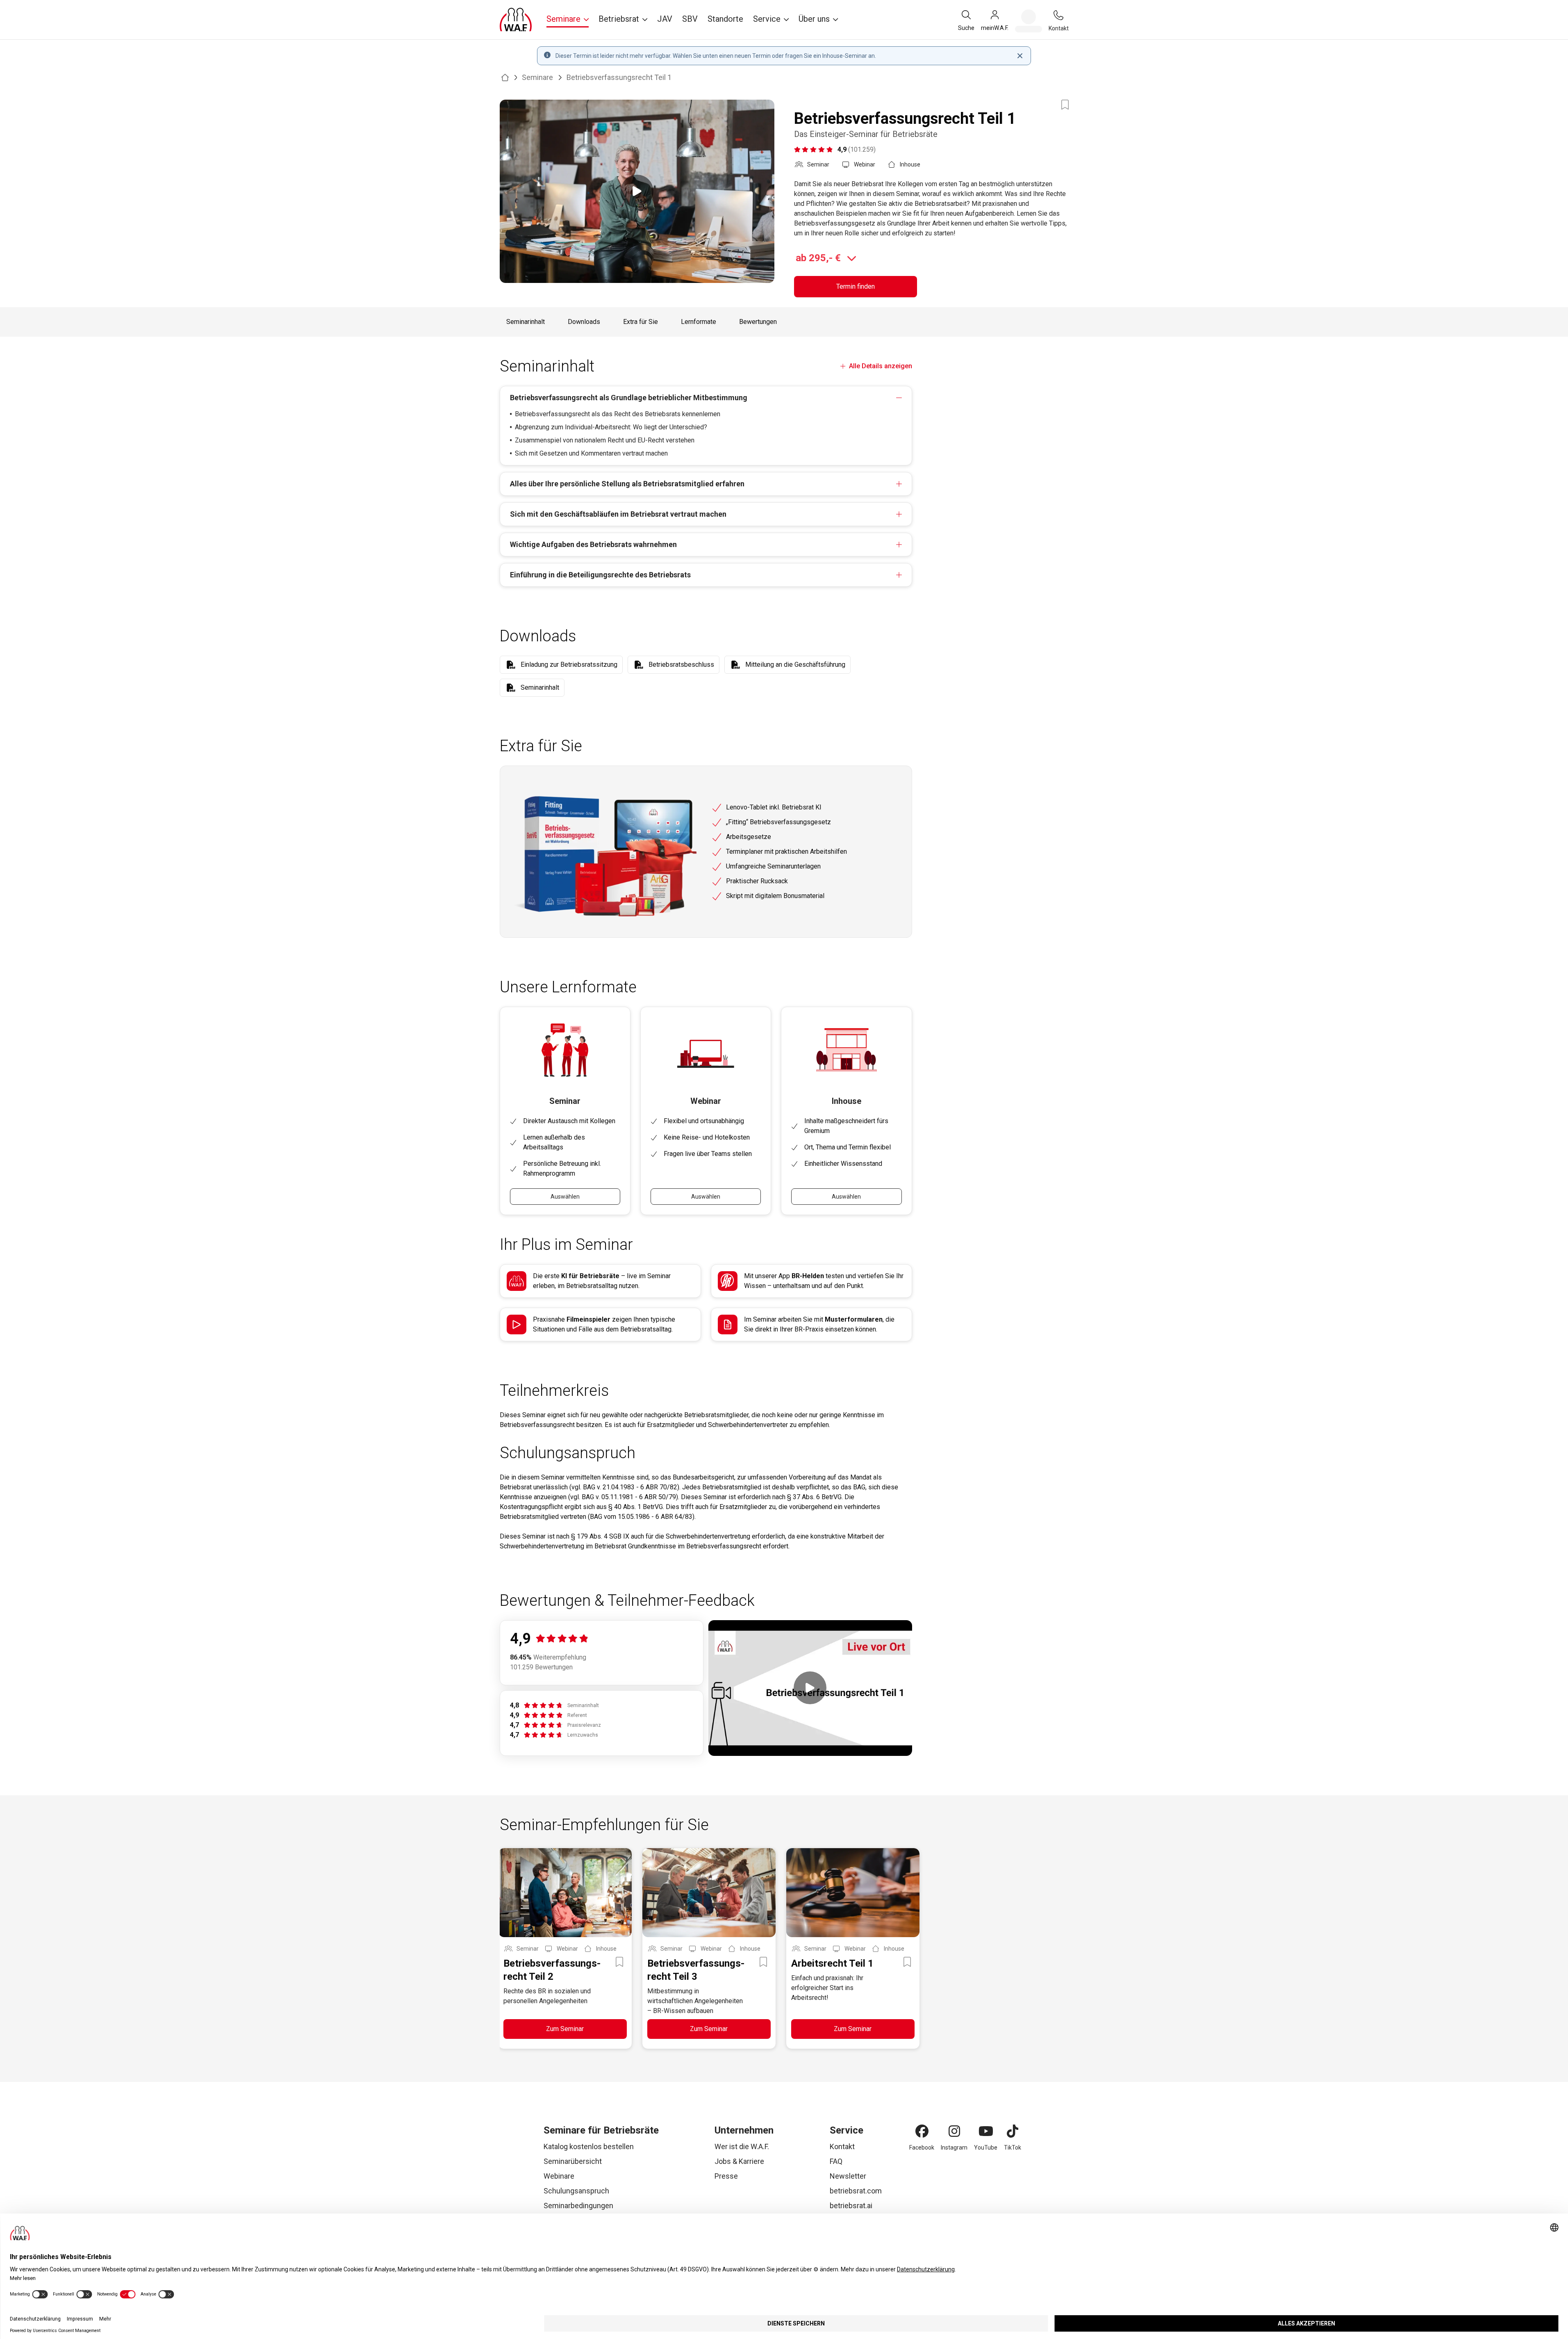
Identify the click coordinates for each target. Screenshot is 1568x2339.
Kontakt (842, 2146)
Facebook (922, 2148)
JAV (665, 19)
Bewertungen (758, 322)
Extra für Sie (641, 322)
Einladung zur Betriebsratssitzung (569, 665)
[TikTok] (1013, 2131)
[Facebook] (922, 2131)
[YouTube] (986, 2131)
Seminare (537, 77)
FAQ (836, 2161)
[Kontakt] (1058, 15)
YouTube (986, 2148)
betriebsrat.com (856, 2191)
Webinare (559, 2176)
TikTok (1013, 2148)
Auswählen (565, 1197)
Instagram (954, 2148)
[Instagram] (954, 2131)
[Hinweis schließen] (1020, 56)
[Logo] (516, 20)
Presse (726, 2176)
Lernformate (699, 322)
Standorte (725, 19)
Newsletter (848, 2176)
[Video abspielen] (637, 191)
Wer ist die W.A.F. (742, 2146)
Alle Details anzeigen (880, 366)
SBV (690, 19)
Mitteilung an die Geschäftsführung (795, 665)
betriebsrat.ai (851, 2206)
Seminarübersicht (573, 2161)
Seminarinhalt (526, 322)
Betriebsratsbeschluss (681, 665)
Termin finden (856, 286)
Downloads (584, 322)
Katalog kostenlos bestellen (589, 2146)
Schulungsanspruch (576, 2191)
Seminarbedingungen (578, 2206)
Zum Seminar (565, 2029)
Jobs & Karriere (739, 2161)
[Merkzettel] (1029, 21)
